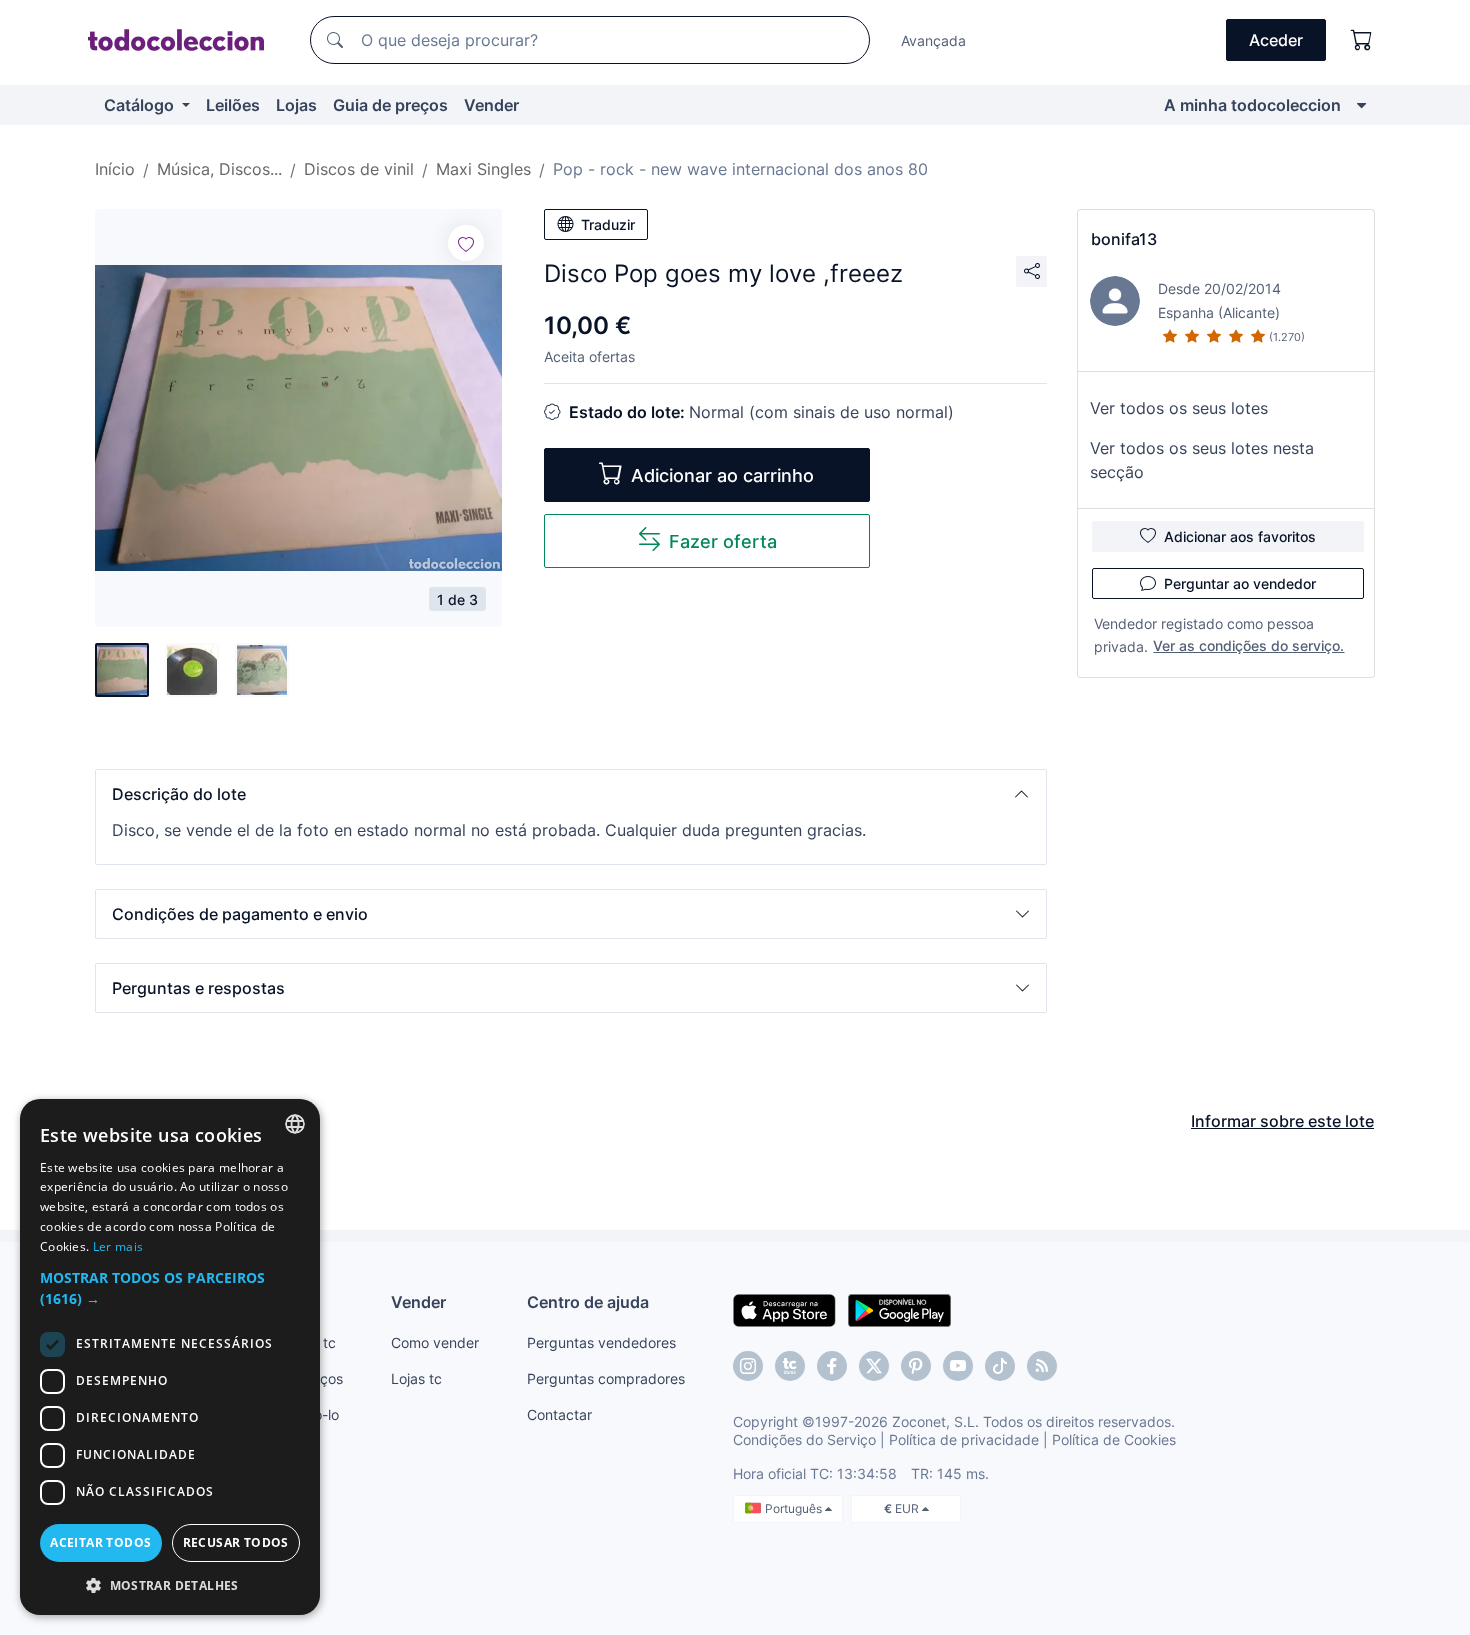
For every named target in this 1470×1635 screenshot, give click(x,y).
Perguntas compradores (606, 1378)
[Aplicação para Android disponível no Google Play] (899, 1309)
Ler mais (118, 1246)
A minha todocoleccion (1252, 105)
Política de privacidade (964, 1439)
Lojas (296, 105)
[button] (571, 794)
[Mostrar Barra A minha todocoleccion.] (1361, 105)
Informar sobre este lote (1282, 1121)
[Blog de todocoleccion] (1042, 1366)
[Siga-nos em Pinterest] (916, 1366)
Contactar (559, 1414)
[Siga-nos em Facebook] (832, 1366)
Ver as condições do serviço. (1248, 645)
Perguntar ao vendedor (1240, 583)
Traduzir (608, 224)
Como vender (435, 1342)
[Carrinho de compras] (1362, 40)
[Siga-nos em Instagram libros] (790, 1366)
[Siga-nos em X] (874, 1366)
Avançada (933, 40)
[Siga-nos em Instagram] (748, 1366)
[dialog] (170, 1357)
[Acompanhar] (466, 243)
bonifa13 (1124, 239)
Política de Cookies (1114, 1439)
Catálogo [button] (141, 105)
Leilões (233, 105)
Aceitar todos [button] (100, 1542)
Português (795, 1508)
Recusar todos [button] (236, 1542)
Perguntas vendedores (601, 1342)
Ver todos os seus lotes (1179, 408)
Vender (491, 105)
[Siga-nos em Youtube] (958, 1366)
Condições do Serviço (804, 1439)
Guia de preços (390, 105)
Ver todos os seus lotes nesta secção (1202, 460)
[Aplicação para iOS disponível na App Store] (784, 1309)
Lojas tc (416, 1378)
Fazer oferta (723, 541)
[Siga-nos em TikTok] (1000, 1366)
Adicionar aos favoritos (1240, 536)
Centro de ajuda (588, 1302)
